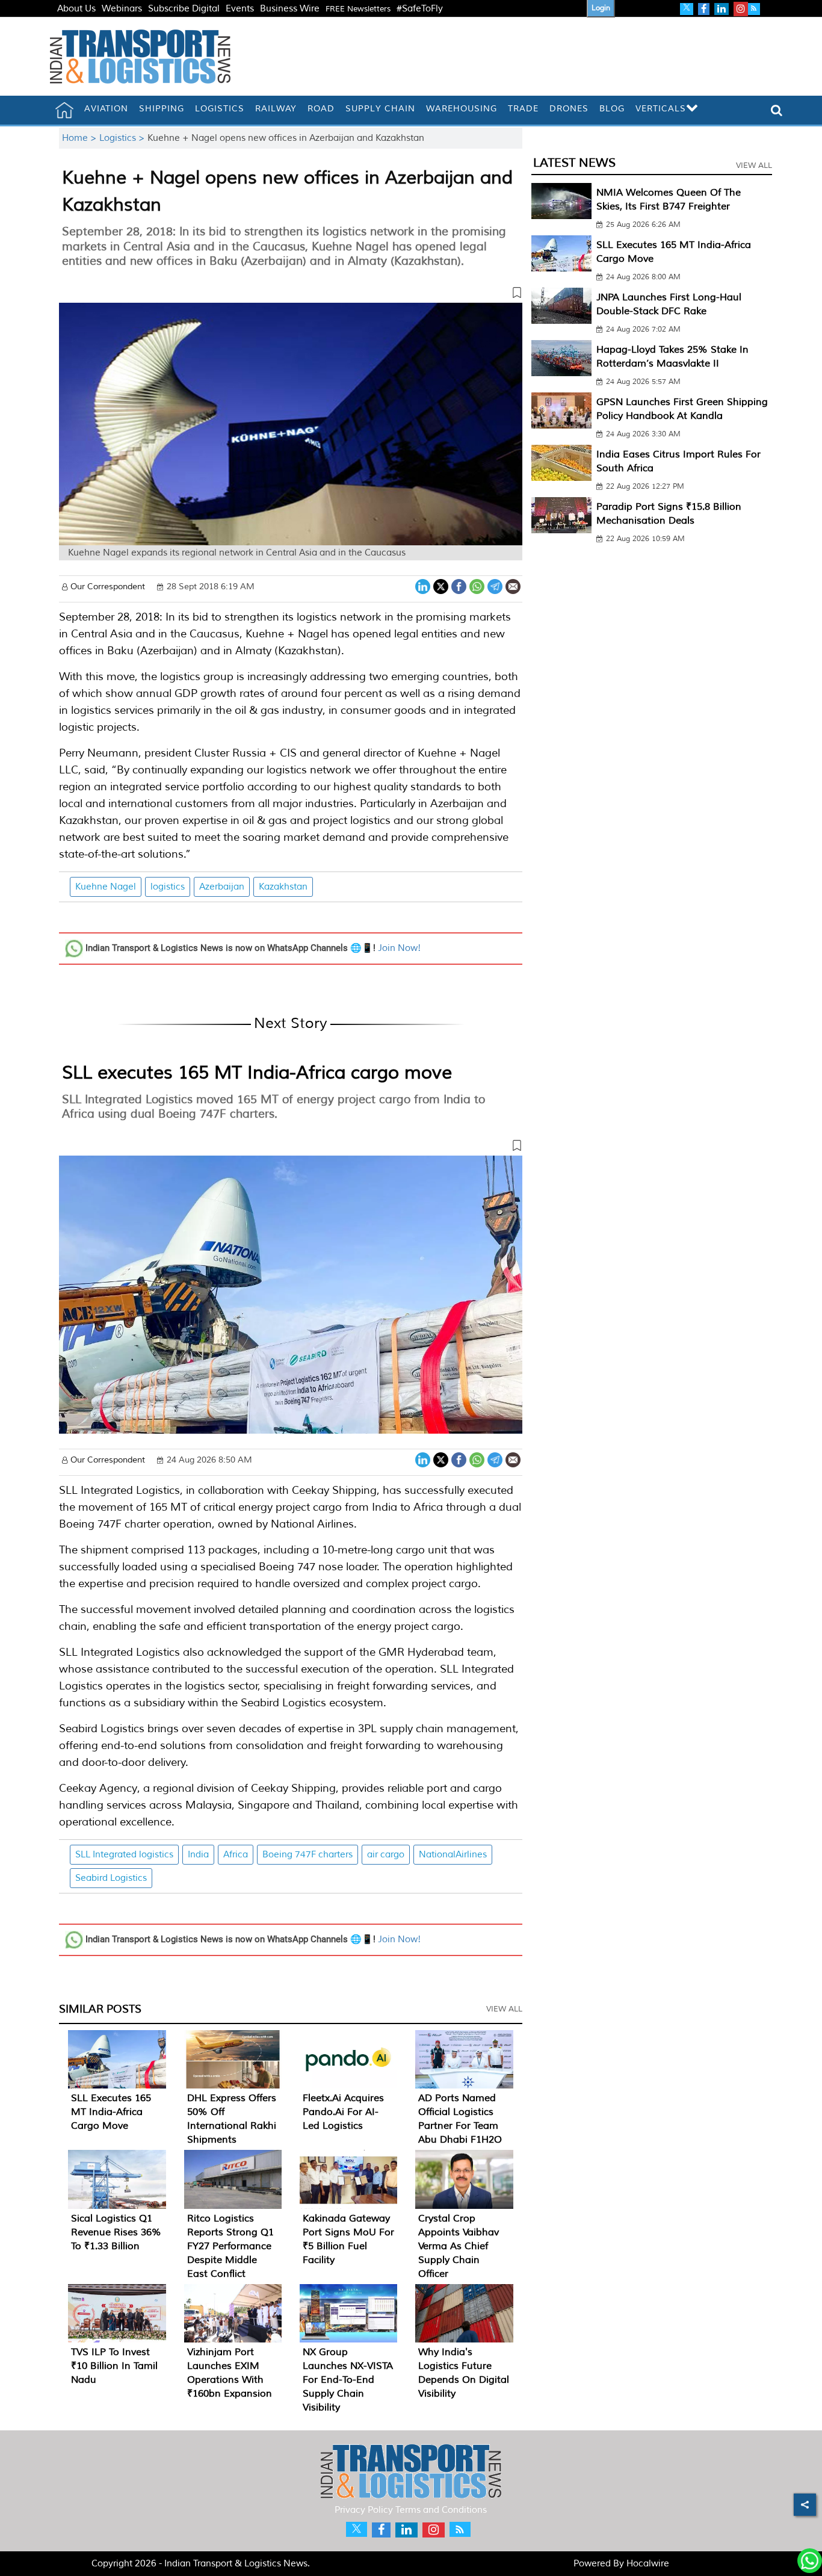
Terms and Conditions (441, 2510)
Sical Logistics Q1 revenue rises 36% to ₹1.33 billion (116, 2232)
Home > (81, 138)
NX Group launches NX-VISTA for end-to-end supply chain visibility (348, 2380)
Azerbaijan (222, 887)
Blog (612, 109)
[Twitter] (441, 585)
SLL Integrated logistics (124, 1855)
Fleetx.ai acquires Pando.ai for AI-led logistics (343, 2112)
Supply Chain (380, 109)
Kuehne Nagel (106, 887)
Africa (236, 1855)
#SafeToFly (420, 9)
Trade (523, 109)
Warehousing (462, 109)
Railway (276, 109)
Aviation (106, 109)
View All (504, 2009)
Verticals (661, 109)
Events (240, 9)
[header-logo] (140, 56)
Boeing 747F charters (307, 1855)
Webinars (122, 9)
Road (321, 109)
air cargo (386, 1855)
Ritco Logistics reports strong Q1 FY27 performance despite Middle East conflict (230, 2246)
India (198, 1855)
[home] (64, 110)
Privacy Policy (364, 2510)
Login (601, 8)
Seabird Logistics (111, 1878)
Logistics (220, 109)
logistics (168, 887)
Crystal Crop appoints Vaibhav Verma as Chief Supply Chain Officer (459, 2246)
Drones (569, 109)
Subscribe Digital (184, 9)
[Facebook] (459, 585)
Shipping (162, 109)
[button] (291, 295)
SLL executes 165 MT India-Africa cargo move (257, 1073)
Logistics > (123, 138)
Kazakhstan (283, 887)
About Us (76, 9)
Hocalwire (648, 2564)
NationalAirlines (453, 1855)
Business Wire (290, 9)
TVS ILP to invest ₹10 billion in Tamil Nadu (114, 2366)
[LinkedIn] (423, 585)
